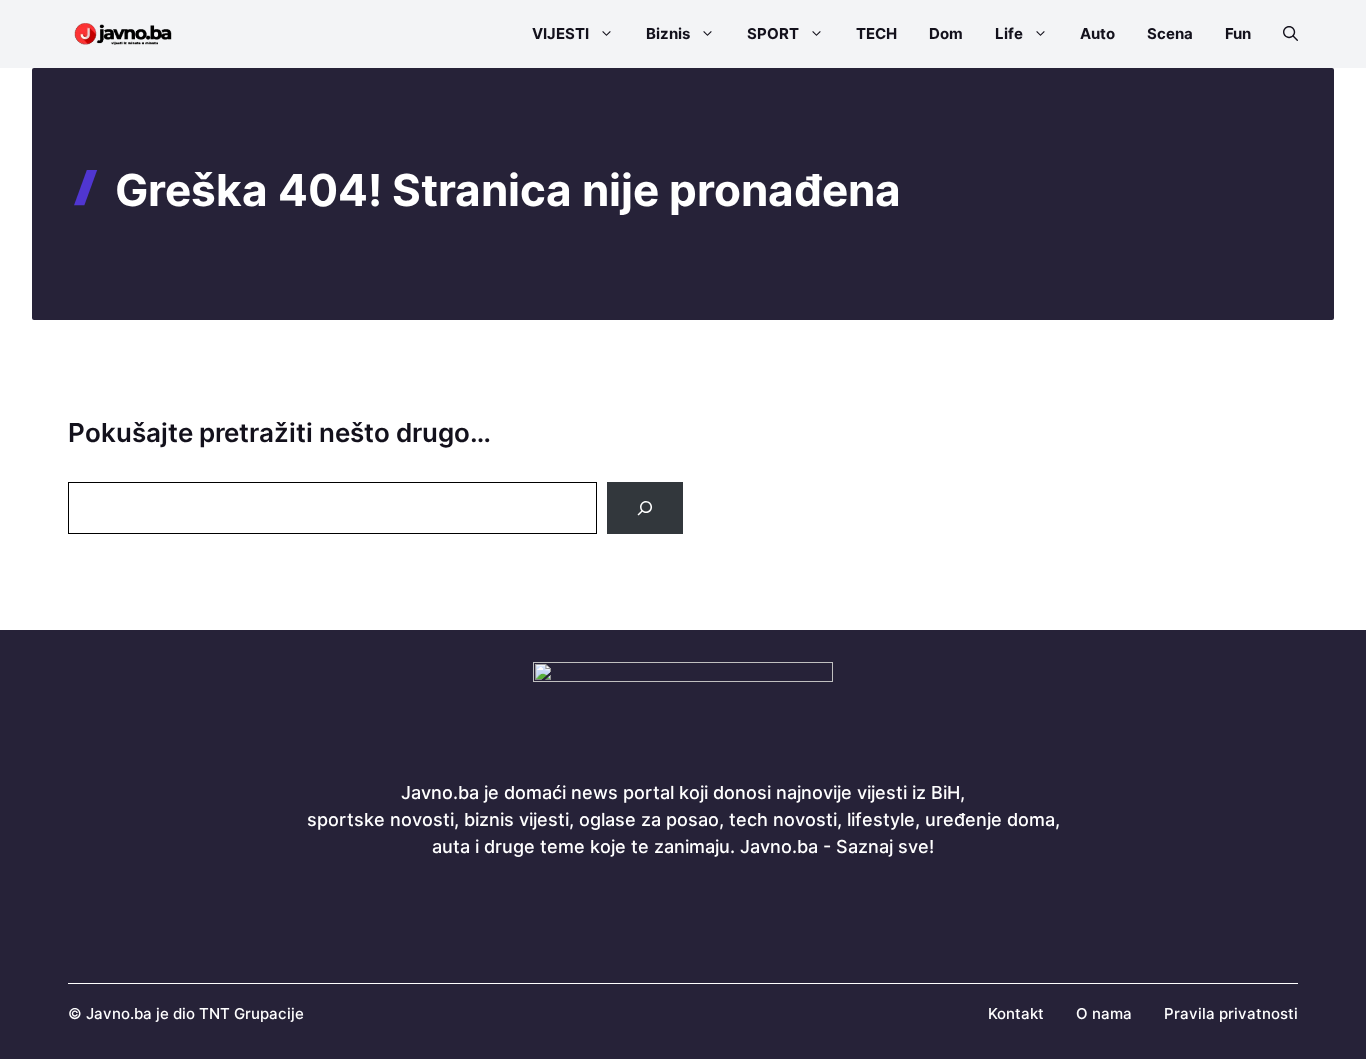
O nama (1104, 1013)
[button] (1282, 34)
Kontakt (1016, 1013)
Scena (1170, 33)
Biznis (668, 33)
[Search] (645, 508)
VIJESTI (560, 33)
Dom (946, 33)
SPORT (773, 33)
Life (1009, 33)
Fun (1238, 33)
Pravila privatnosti (1231, 1013)
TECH (876, 33)
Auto (1097, 33)
